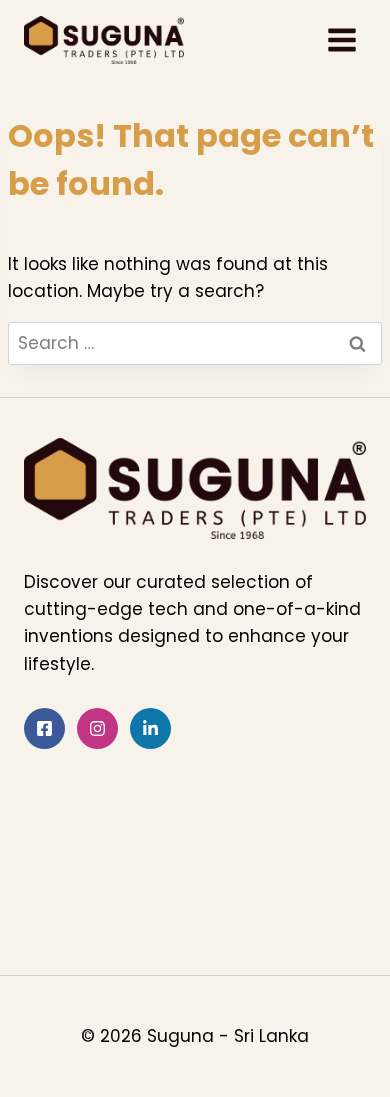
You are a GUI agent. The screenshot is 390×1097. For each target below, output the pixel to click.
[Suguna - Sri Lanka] (104, 39)
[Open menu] (341, 39)
